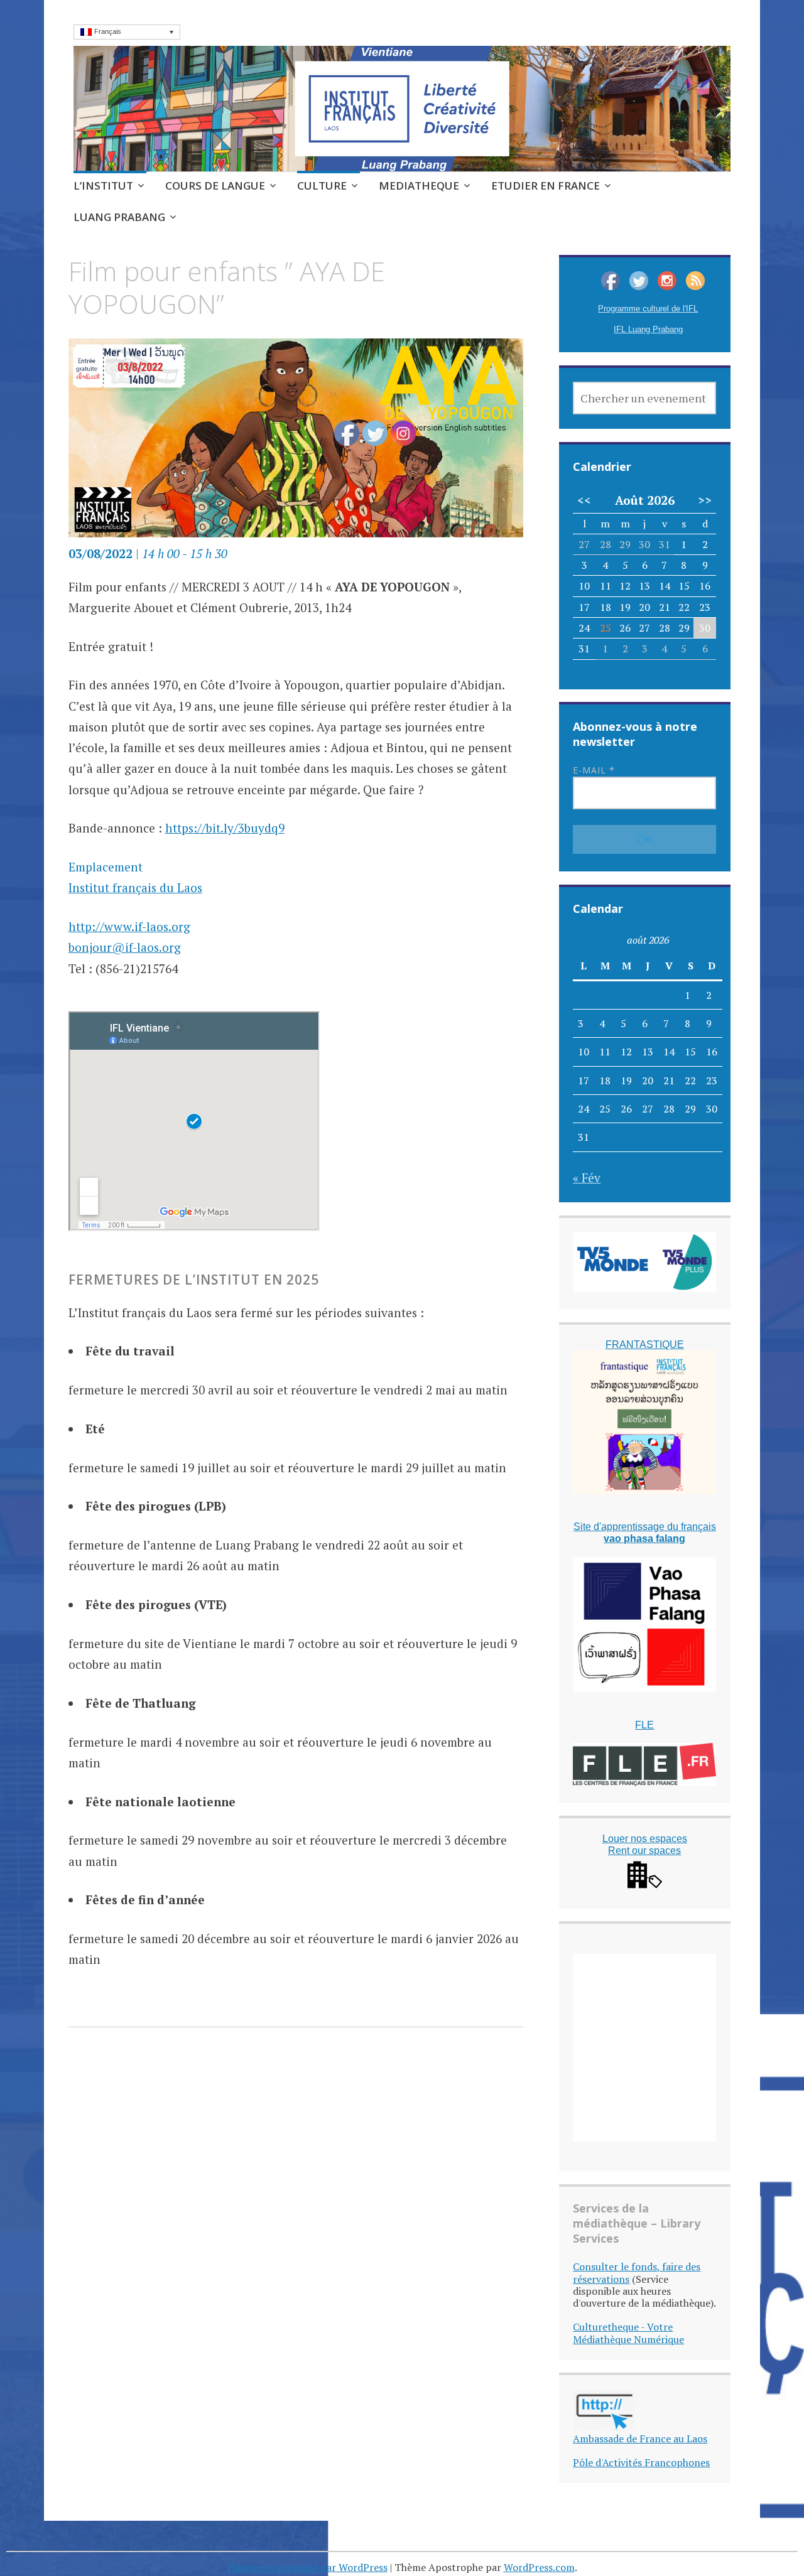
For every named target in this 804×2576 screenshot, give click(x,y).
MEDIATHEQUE (419, 186)
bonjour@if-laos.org (125, 947)
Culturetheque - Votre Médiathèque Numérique (628, 2333)
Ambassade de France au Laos (640, 2439)
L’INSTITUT (103, 186)
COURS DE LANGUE (215, 186)
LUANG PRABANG (119, 217)
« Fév (587, 1178)
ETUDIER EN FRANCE (546, 186)
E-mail (594, 770)
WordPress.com (539, 2567)
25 (606, 628)
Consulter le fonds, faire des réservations (637, 2272)
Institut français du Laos (135, 887)
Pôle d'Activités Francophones (641, 2462)
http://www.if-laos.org (129, 926)
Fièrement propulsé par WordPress (307, 2567)
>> (705, 500)
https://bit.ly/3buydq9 (225, 828)
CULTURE (322, 186)
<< (584, 500)
